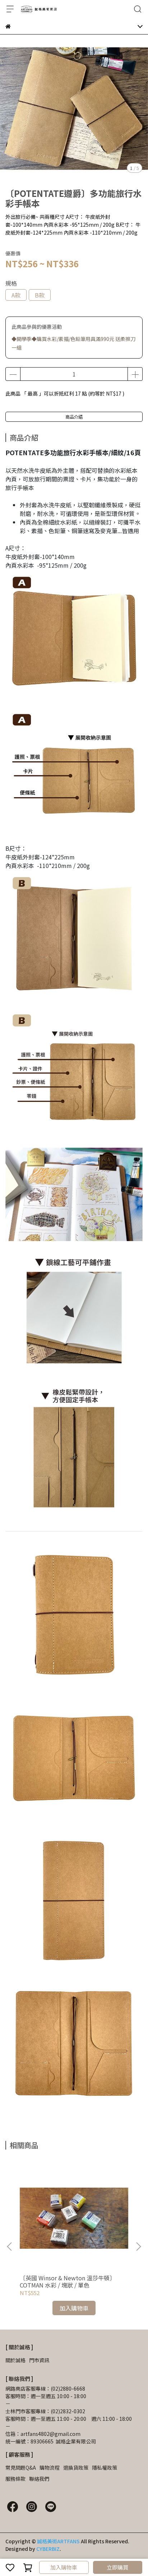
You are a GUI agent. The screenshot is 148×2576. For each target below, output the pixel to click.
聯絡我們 (39, 2479)
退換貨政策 (76, 2467)
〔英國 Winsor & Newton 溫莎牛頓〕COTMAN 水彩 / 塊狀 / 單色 (68, 2281)
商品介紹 (74, 417)
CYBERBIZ (48, 2549)
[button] (138, 2247)
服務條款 (15, 2479)
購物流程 (50, 2467)
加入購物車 (64, 2567)
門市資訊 (39, 2360)
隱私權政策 (105, 2467)
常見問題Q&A (21, 2467)
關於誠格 (15, 2360)
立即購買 (117, 2567)
